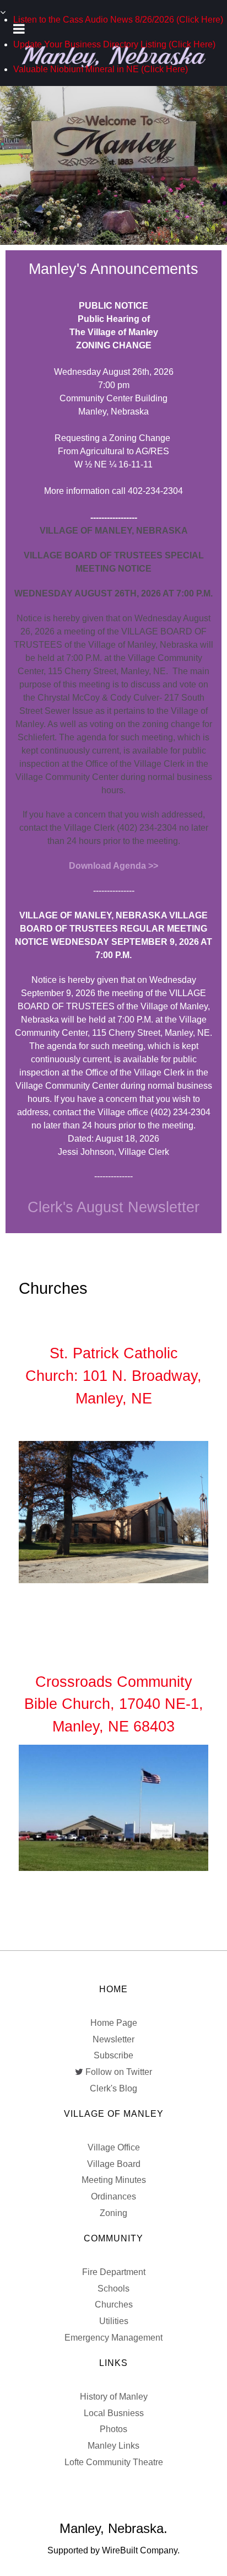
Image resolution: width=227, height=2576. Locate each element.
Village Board (114, 2164)
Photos (113, 2429)
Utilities (114, 2321)
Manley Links (113, 2446)
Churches (114, 2305)
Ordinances (113, 2196)
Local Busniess (114, 2413)
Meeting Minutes (114, 2180)
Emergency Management (113, 2338)
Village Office (114, 2147)
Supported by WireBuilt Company (112, 2550)
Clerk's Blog (113, 2088)
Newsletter (113, 2039)
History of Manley (114, 2397)
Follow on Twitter (119, 2072)
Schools (113, 2289)
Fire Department (114, 2272)
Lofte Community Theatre (114, 2462)
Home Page (114, 2023)
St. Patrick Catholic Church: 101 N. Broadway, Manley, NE (113, 1376)
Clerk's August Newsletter (113, 1207)
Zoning (113, 2213)
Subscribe (113, 2055)
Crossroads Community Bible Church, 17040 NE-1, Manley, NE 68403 (114, 1704)
